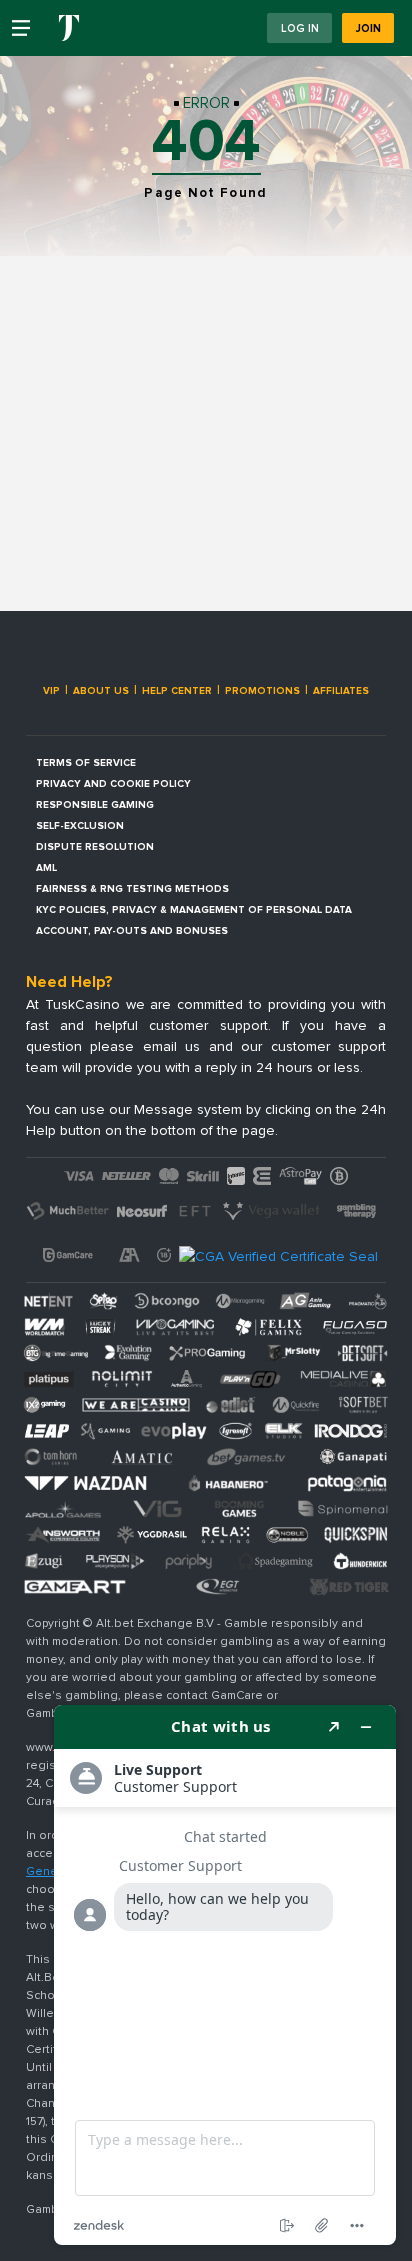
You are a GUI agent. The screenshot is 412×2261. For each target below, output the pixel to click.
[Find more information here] (225, 1975)
